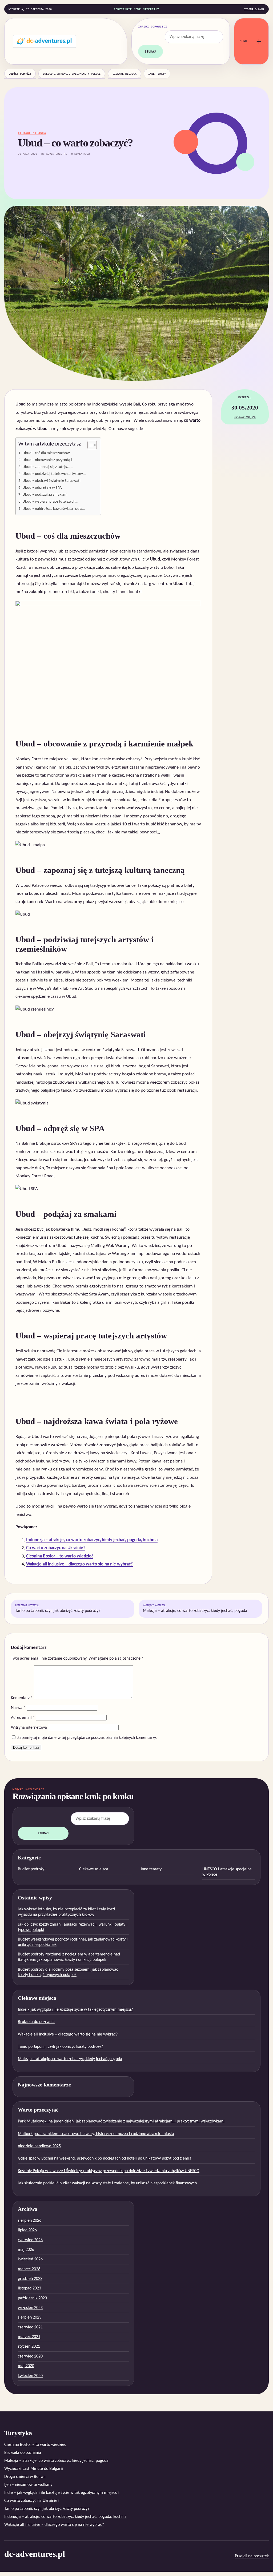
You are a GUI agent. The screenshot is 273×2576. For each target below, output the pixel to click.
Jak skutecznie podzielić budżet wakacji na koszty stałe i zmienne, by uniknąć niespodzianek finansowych (107, 2183)
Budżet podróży (20, 74)
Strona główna (254, 9)
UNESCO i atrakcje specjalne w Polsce (72, 74)
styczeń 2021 (29, 2347)
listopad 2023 (29, 2288)
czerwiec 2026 (30, 2240)
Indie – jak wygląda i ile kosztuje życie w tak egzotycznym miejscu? (75, 2010)
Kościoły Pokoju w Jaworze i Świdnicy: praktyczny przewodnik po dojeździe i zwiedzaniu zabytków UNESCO (109, 2171)
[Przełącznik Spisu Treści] (89, 445)
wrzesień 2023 (30, 2308)
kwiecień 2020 (30, 2376)
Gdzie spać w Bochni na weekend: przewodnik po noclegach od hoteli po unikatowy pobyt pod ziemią (105, 2158)
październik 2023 (32, 2298)
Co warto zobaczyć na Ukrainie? (56, 1548)
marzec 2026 (29, 2269)
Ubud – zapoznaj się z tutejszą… (48, 467)
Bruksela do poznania (36, 2022)
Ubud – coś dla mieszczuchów (46, 453)
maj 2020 (26, 2366)
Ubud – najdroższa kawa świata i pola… (54, 509)
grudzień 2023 (30, 2279)
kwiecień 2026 (30, 2259)
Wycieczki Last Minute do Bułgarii (34, 2469)
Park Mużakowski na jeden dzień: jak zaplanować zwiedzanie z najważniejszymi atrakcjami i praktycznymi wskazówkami (121, 2121)
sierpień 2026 (30, 2221)
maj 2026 (26, 2250)
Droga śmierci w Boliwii (25, 2477)
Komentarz (22, 1698)
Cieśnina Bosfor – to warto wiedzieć (60, 1556)
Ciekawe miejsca (125, 74)
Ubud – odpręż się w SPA (42, 488)
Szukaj (150, 51)
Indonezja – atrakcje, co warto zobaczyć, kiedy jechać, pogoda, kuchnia (92, 1540)
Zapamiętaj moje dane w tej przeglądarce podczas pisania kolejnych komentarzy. (87, 1738)
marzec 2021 (29, 2337)
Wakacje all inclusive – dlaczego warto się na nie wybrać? (79, 1564)
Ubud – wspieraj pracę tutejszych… (50, 502)
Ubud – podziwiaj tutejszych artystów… (54, 474)
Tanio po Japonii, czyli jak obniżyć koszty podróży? (58, 1609)
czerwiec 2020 (30, 2356)
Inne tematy (157, 74)
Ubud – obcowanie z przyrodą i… (48, 460)
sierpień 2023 (30, 2317)
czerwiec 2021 (30, 2327)
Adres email (23, 1718)
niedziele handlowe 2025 (39, 2146)
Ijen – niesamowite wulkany (28, 2485)
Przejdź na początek (252, 2556)
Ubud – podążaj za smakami (45, 495)
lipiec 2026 (27, 2230)
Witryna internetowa (29, 1728)
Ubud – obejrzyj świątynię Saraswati (51, 481)
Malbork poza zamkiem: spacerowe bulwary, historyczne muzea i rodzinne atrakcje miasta (96, 2134)
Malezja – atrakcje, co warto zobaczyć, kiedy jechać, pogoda (195, 1609)
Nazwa (18, 1708)
